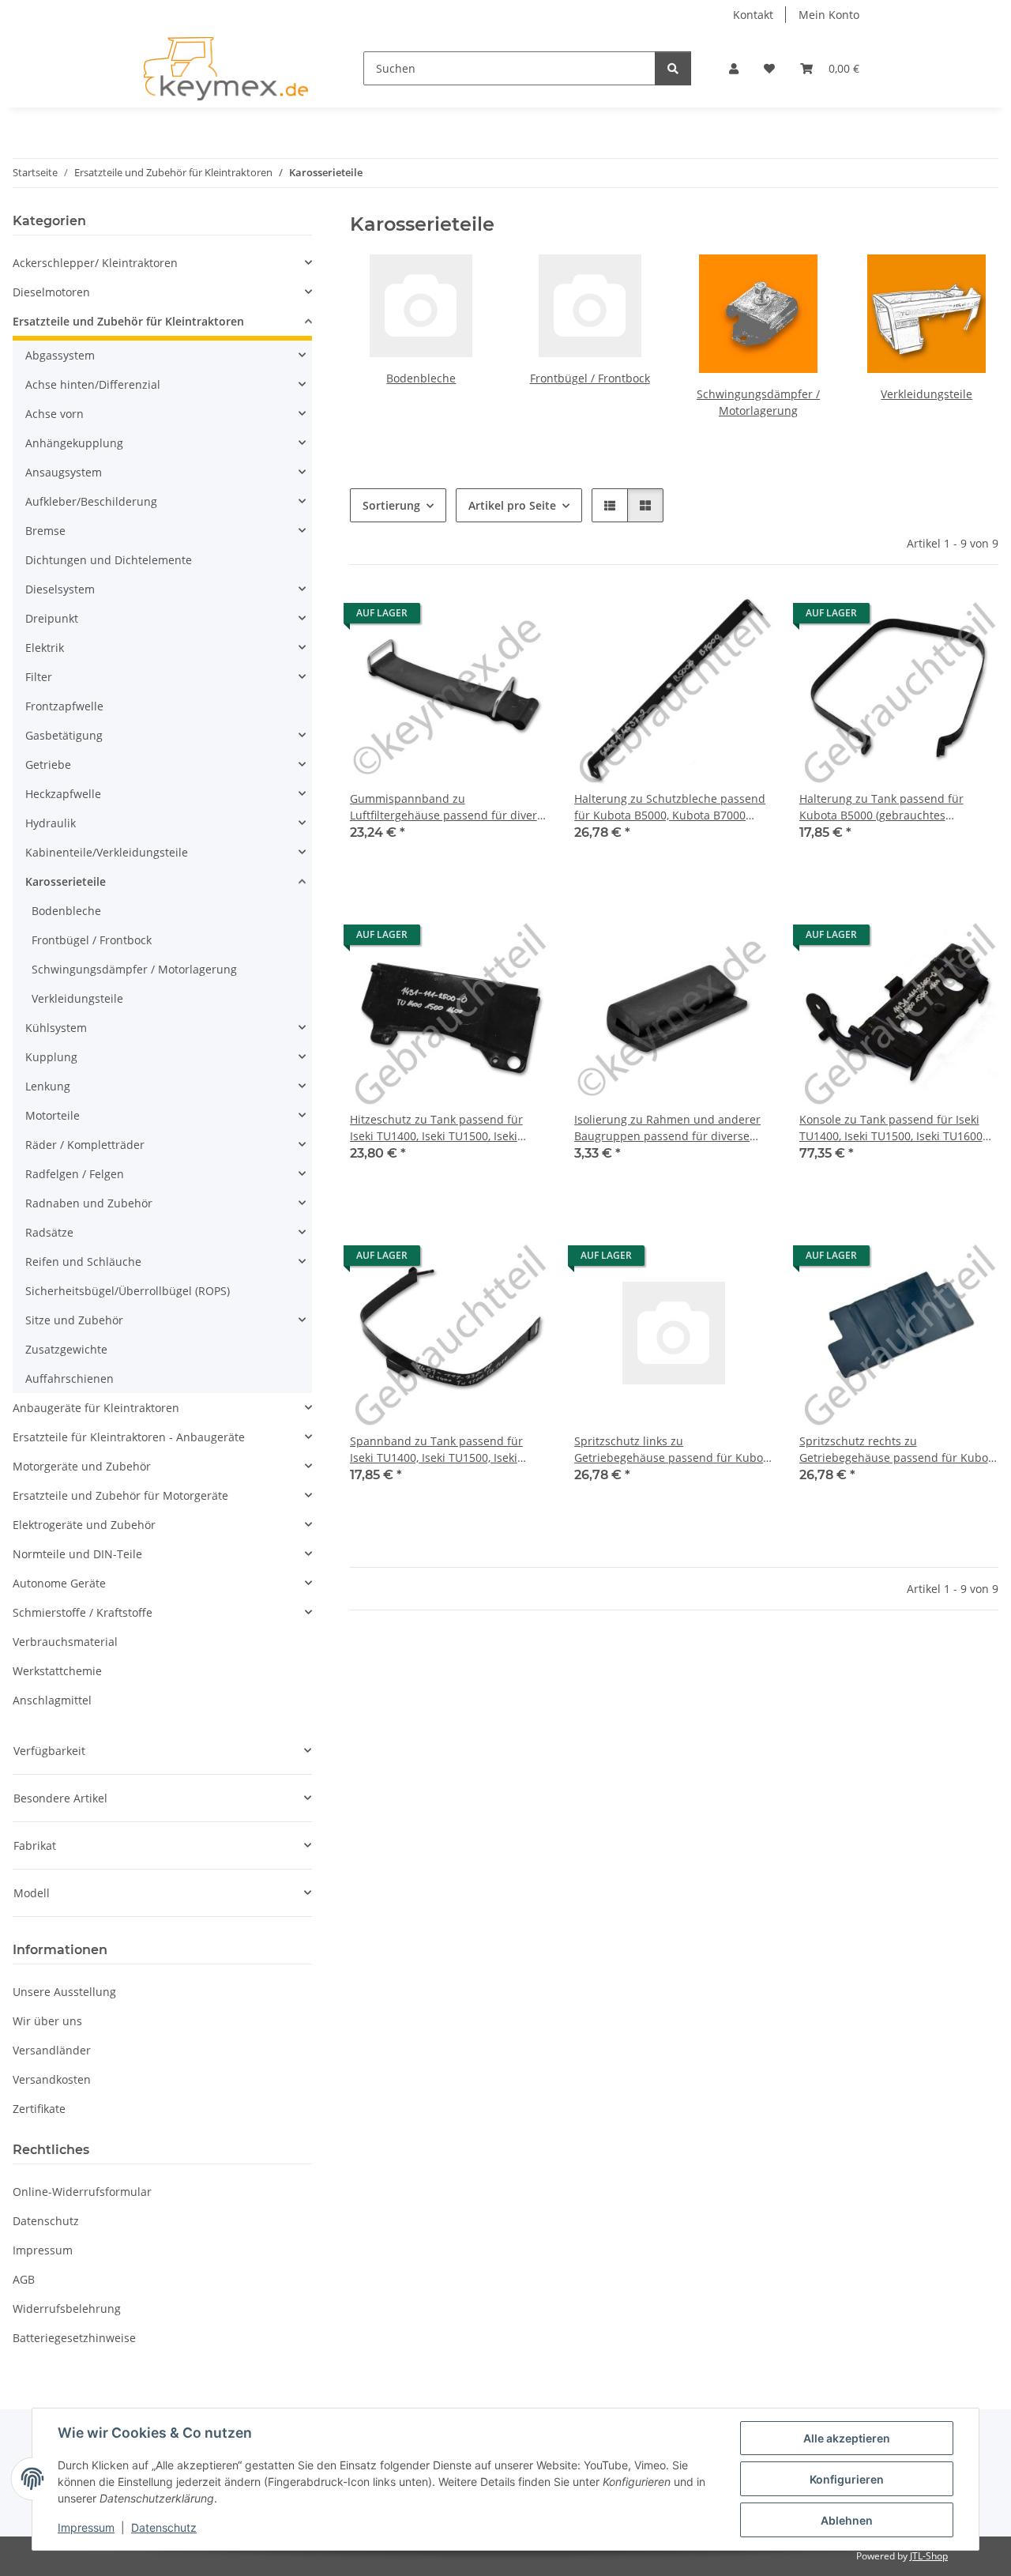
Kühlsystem (56, 1028)
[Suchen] (673, 68)
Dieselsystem (60, 589)
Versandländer (52, 2050)
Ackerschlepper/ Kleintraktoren (95, 263)
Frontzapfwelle (64, 706)
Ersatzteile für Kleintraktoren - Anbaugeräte (129, 1437)
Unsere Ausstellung (64, 1992)
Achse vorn (54, 414)
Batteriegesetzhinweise (74, 2338)
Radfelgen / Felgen (75, 1174)
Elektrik (45, 648)
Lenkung (48, 1086)
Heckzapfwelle (63, 794)
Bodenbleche (421, 378)
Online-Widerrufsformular (82, 2192)
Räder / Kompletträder (85, 1145)
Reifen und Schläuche (83, 1262)
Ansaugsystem (64, 472)
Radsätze (49, 1232)
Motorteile (53, 1115)
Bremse (45, 531)
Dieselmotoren (51, 292)
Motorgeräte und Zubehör (82, 1466)
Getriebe (48, 765)
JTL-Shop (929, 2556)
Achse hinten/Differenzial (93, 384)
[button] (734, 68)
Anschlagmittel (52, 1700)
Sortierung (391, 505)
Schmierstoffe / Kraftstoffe (83, 1612)
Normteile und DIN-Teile (77, 1554)
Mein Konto (829, 15)
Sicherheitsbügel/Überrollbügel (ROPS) (128, 1291)
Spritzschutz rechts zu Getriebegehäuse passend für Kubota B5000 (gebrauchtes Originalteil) (899, 1450)
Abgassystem (60, 355)
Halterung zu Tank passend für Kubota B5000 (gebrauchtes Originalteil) (881, 807)
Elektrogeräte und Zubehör (84, 1525)
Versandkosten (52, 2079)
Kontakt (753, 15)
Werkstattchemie (57, 1671)
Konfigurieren (847, 2479)
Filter (39, 677)
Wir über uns (47, 2021)
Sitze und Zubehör (74, 1320)
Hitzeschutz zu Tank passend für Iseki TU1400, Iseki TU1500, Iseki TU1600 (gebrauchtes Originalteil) (439, 1128)
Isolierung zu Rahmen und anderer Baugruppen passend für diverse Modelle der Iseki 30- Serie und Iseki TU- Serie (670, 1128)
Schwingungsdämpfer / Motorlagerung (134, 969)
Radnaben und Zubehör (89, 1203)
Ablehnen (847, 2520)
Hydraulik (51, 823)
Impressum (86, 2527)
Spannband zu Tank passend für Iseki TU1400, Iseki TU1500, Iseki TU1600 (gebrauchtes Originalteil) (439, 1450)
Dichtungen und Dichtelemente (109, 560)
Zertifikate (39, 2109)
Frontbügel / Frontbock (590, 378)
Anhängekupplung (74, 443)
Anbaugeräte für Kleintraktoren (96, 1408)
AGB (24, 2279)
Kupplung (51, 1057)
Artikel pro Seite (512, 505)
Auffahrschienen (70, 1378)
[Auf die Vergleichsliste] (522, 617)
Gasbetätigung (64, 735)
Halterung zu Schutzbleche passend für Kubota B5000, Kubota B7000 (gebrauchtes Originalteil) (670, 807)
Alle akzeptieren (847, 2438)
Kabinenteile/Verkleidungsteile (107, 852)
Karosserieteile (66, 881)
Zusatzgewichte (66, 1349)
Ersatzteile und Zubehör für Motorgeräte (120, 1495)
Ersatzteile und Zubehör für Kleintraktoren (128, 321)
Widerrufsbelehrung (67, 2309)
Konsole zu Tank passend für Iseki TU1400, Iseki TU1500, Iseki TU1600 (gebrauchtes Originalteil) (891, 1128)
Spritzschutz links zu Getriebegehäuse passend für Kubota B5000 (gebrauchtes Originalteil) (674, 1450)
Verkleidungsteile (926, 394)
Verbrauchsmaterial (65, 1642)
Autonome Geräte (59, 1583)
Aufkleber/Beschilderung (91, 501)
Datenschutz (164, 2527)
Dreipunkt (52, 618)
